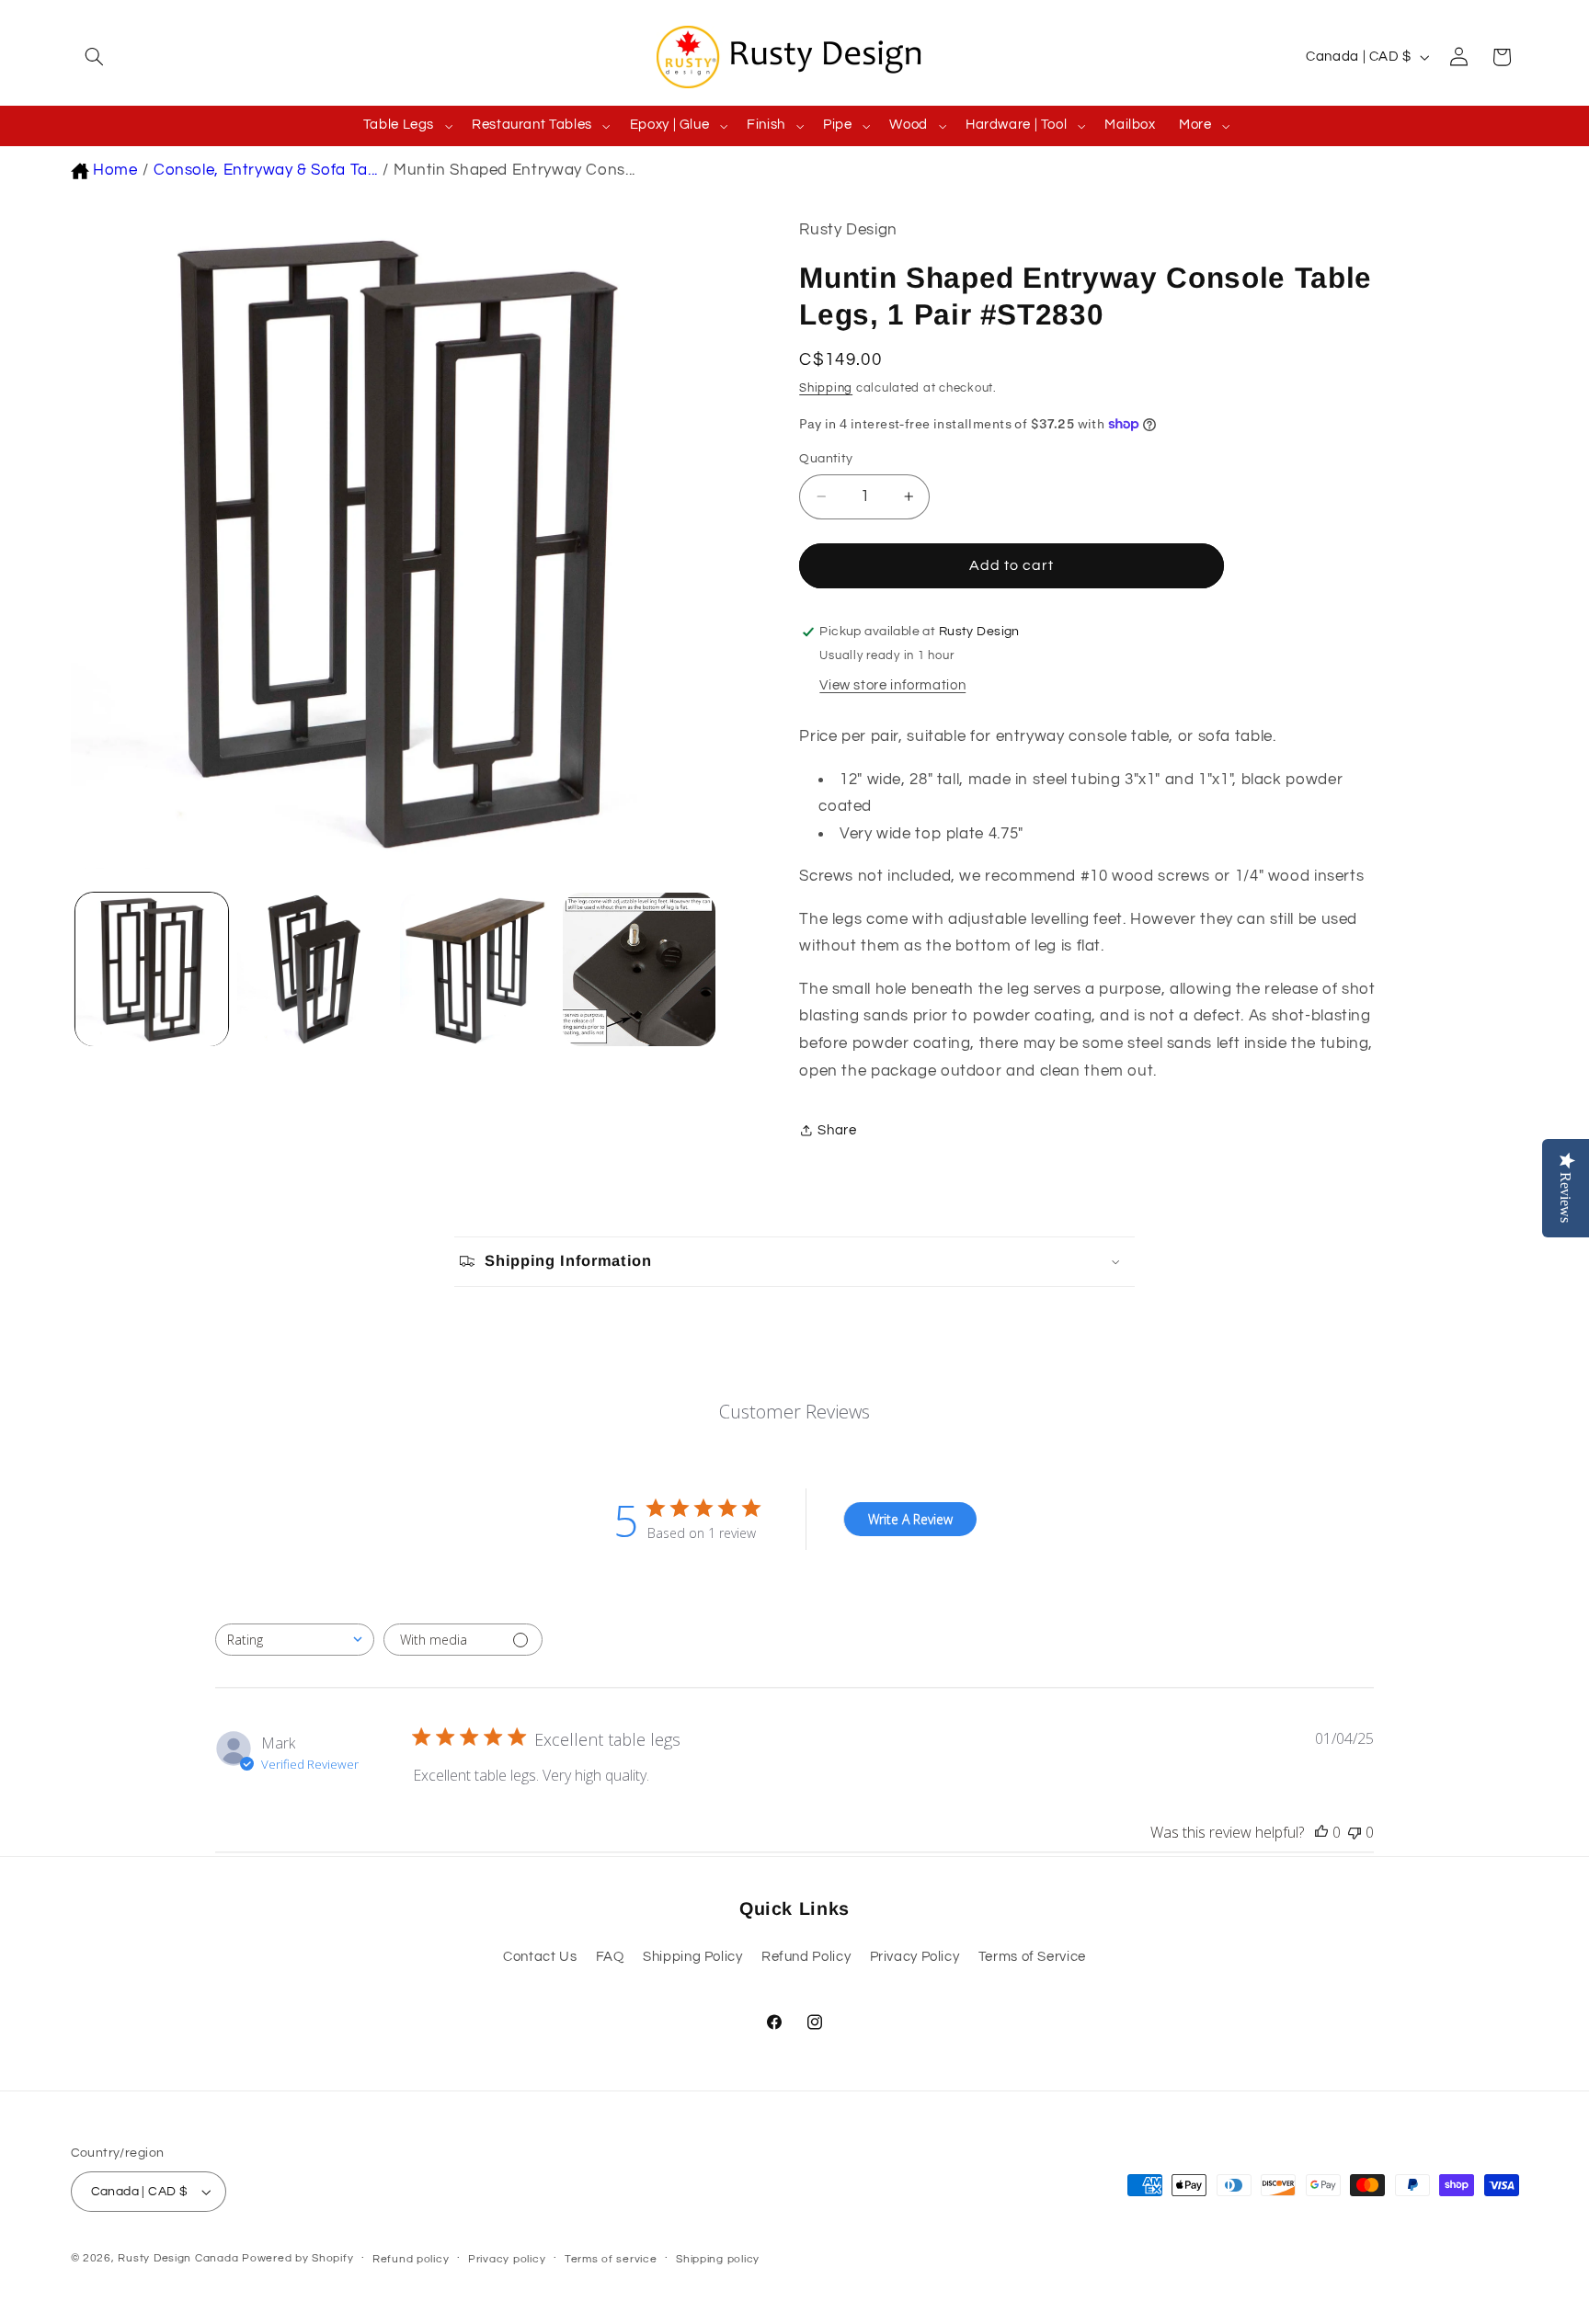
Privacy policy (507, 2259)
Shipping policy (718, 2259)
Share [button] (837, 1130)
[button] (92, 57)
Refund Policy (806, 1957)
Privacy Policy (915, 1957)
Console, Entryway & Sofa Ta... (266, 170)
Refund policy (411, 2259)
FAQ (610, 1957)
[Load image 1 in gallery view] (152, 969)
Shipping (826, 388)
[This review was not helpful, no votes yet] (1355, 1832)
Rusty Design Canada (180, 2258)
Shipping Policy (692, 1957)
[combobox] (295, 1640)
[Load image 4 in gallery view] (639, 969)
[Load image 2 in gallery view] (314, 969)
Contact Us (540, 1957)
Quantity (826, 459)
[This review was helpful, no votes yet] (1321, 1832)
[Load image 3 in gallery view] (476, 969)
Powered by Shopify (297, 2258)
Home (115, 170)
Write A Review (910, 1519)
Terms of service (611, 2259)
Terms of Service (1032, 1957)
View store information (892, 685)
